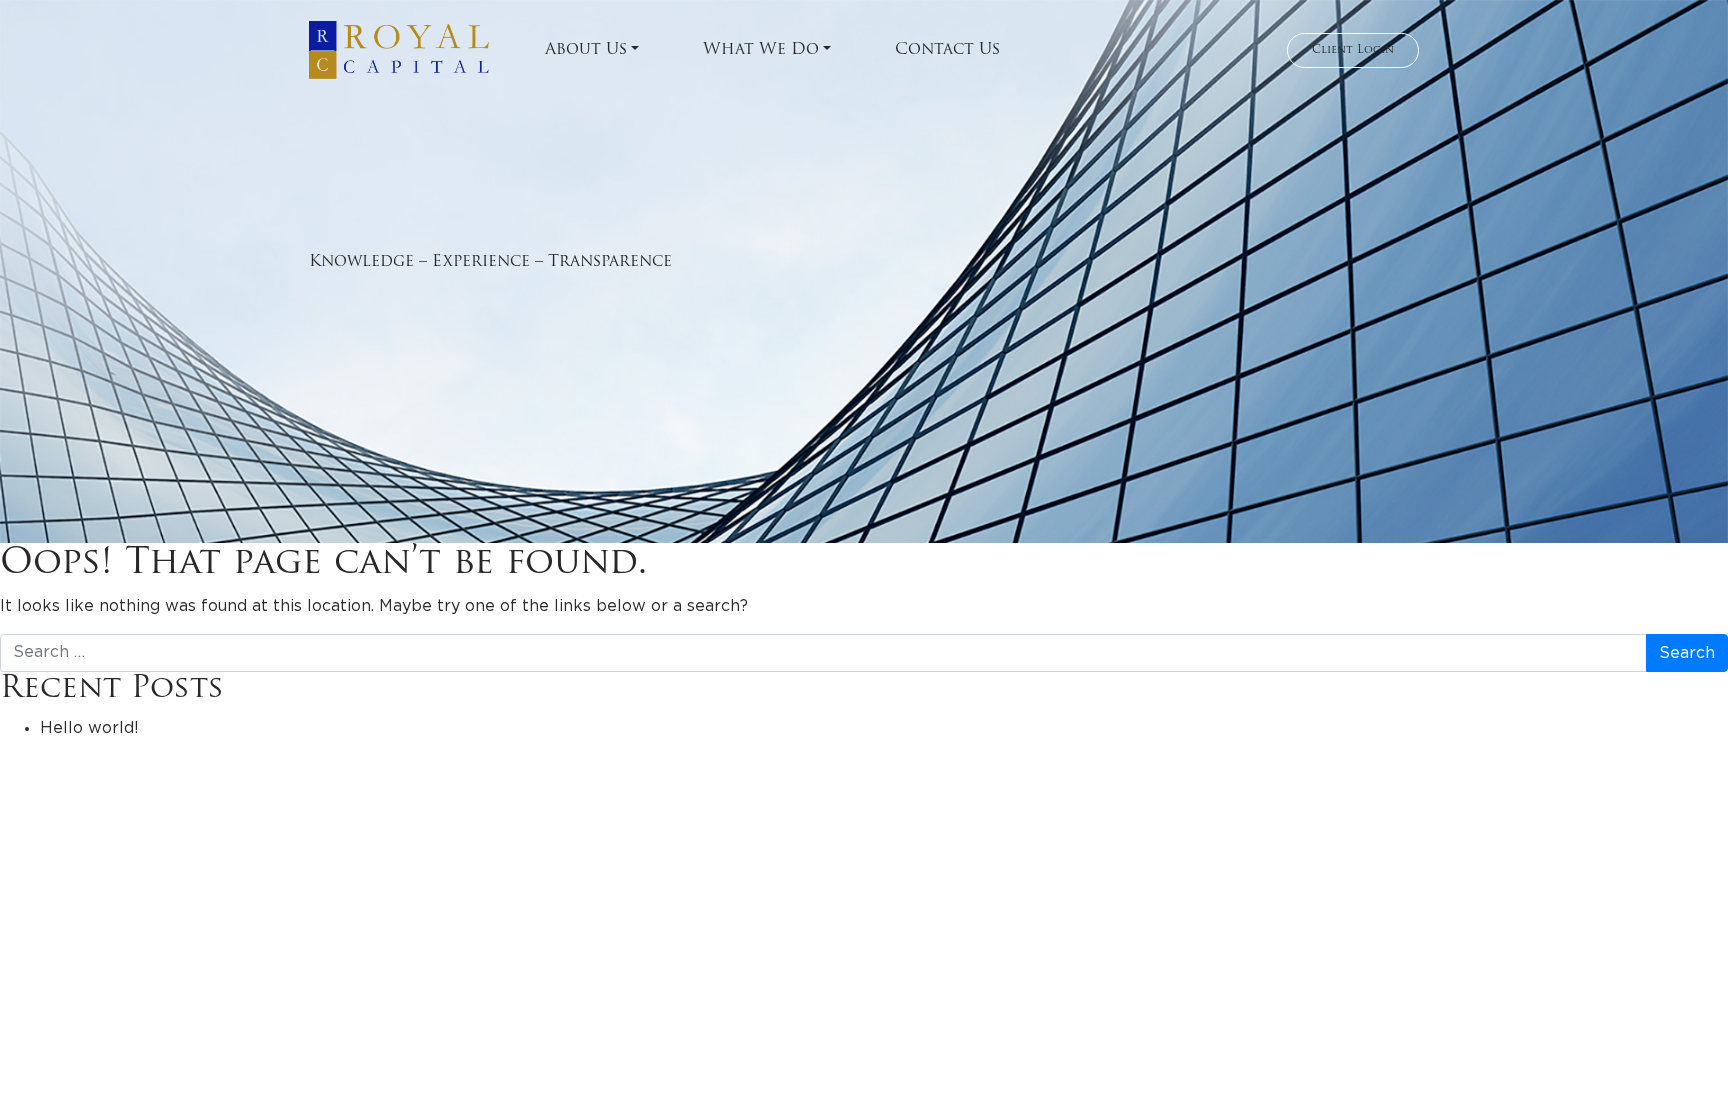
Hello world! (89, 728)
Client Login (1353, 50)
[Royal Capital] (399, 50)
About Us (586, 50)
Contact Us (947, 50)
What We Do (761, 50)
